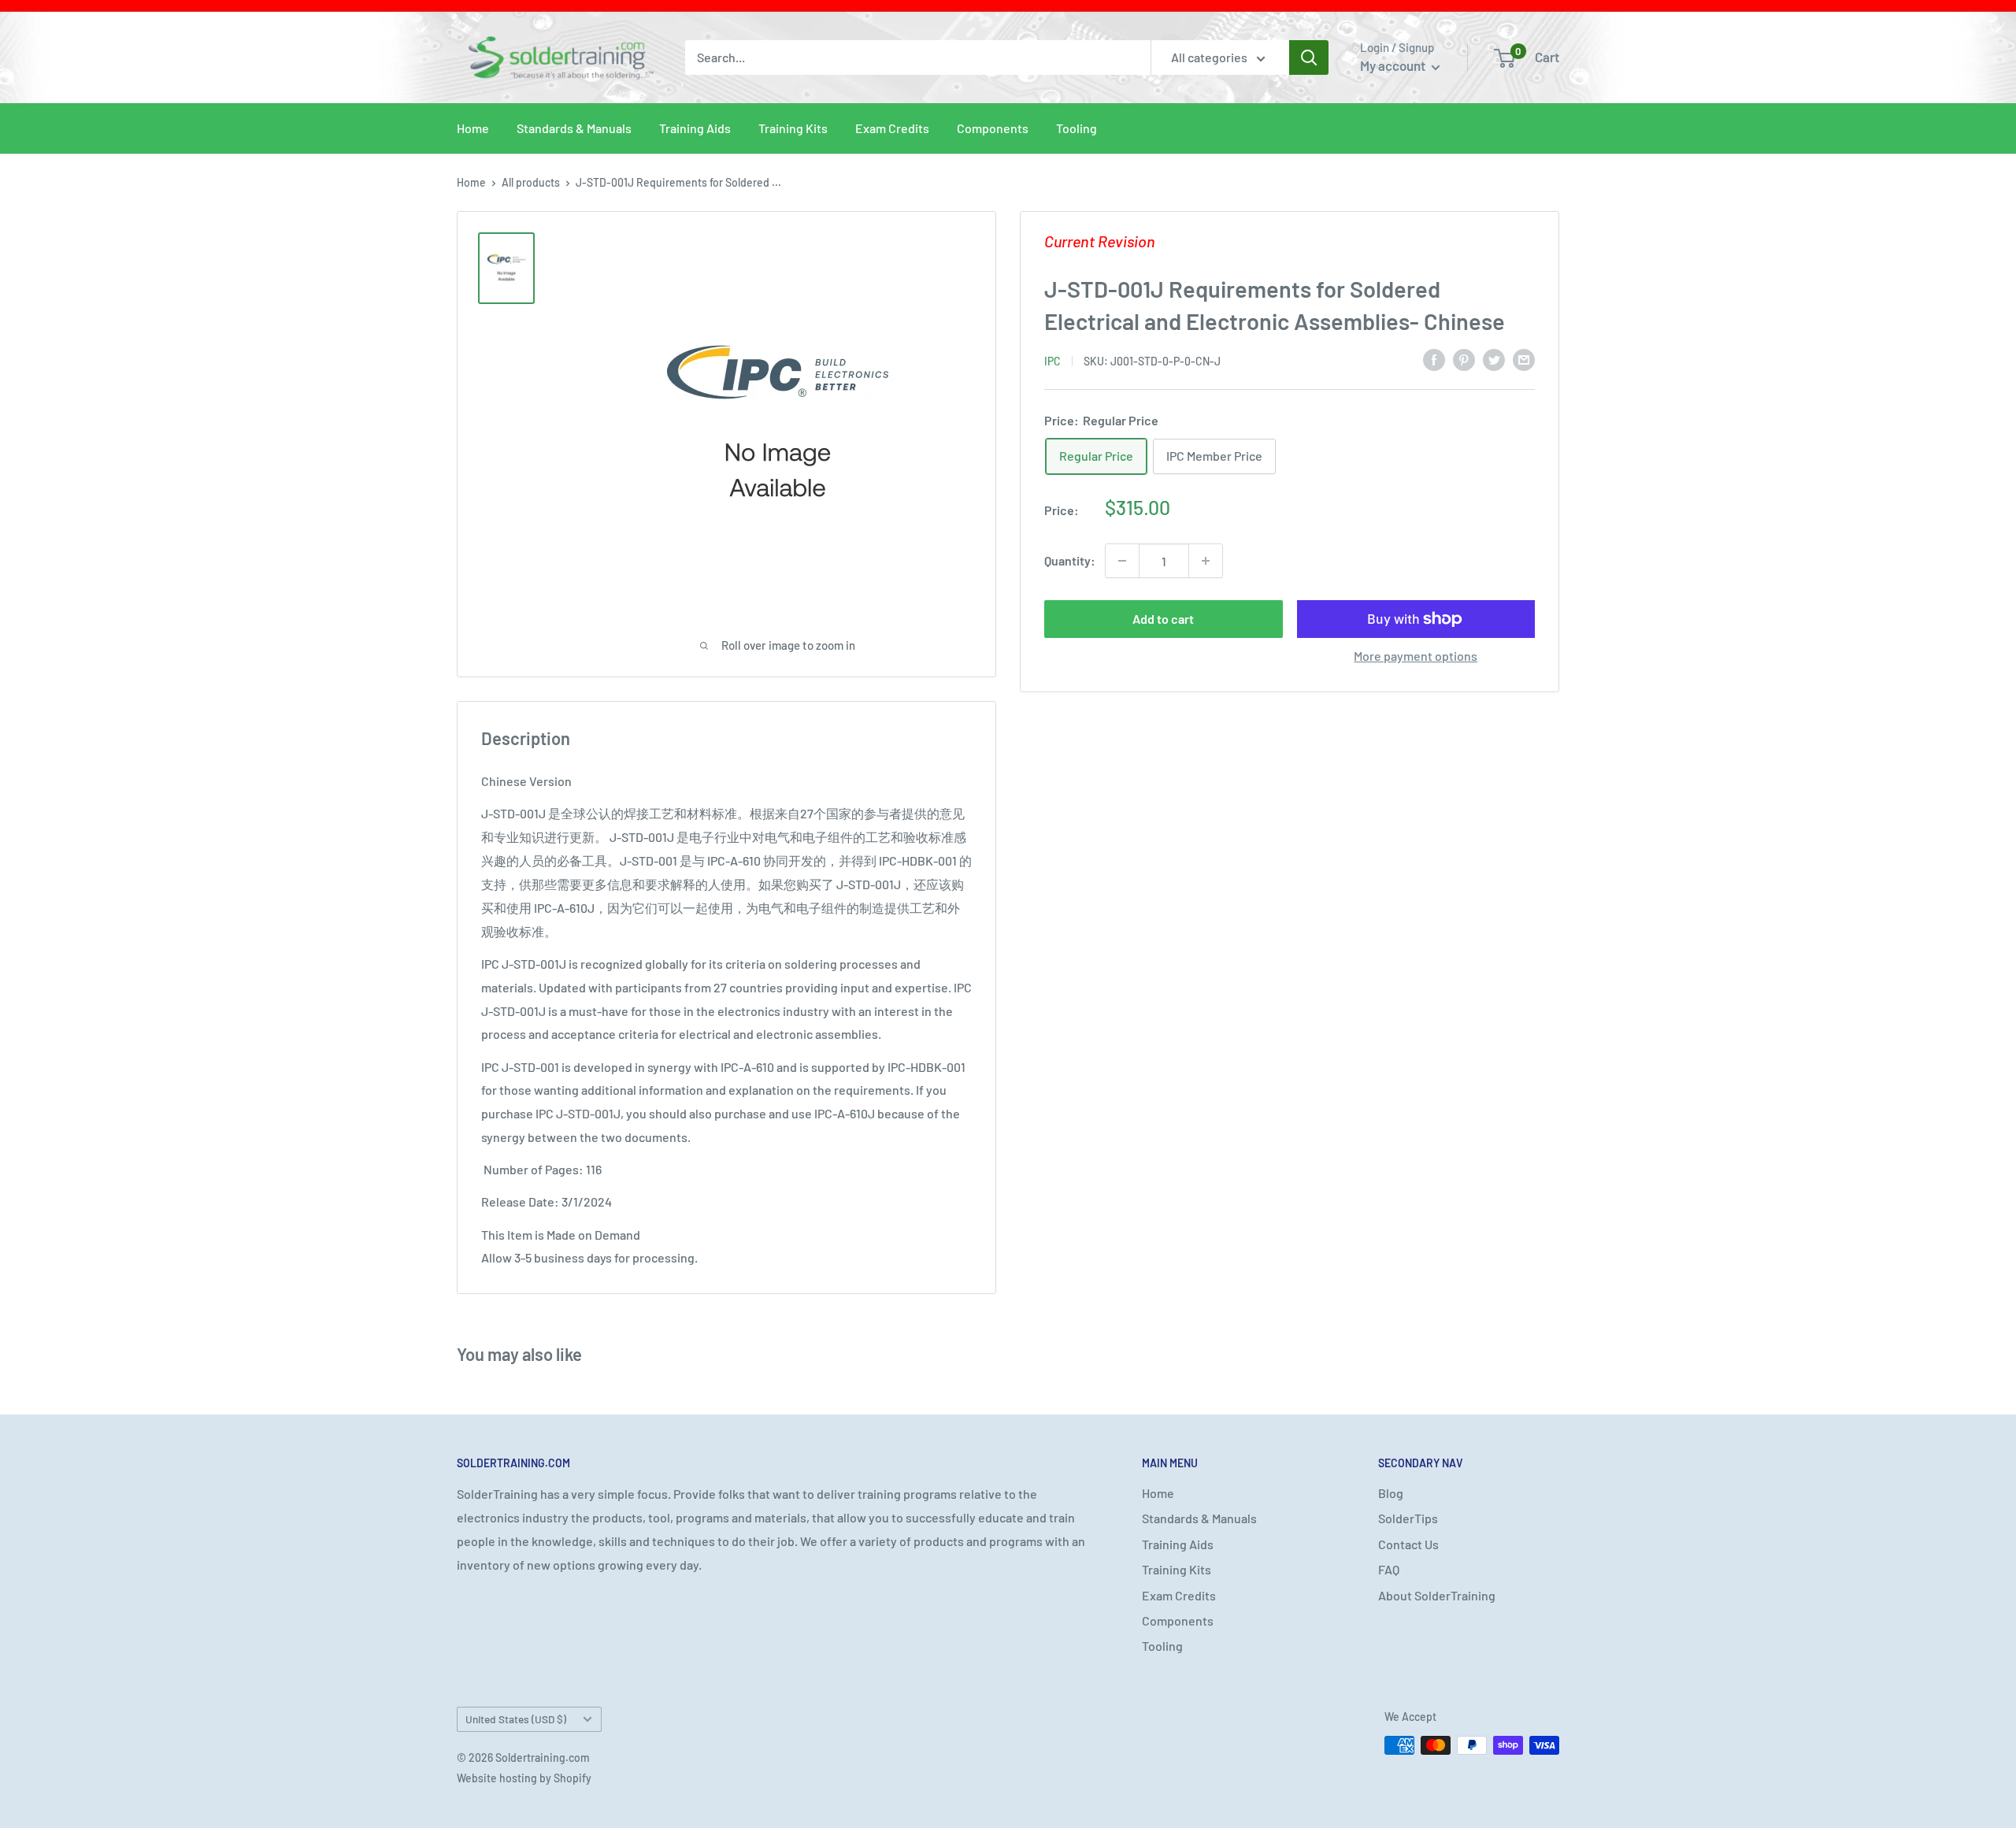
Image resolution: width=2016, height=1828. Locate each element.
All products (531, 182)
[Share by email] (1524, 359)
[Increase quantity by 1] (1206, 561)
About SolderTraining (1437, 1595)
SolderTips (1408, 1518)
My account (1394, 65)
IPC (1052, 360)
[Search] (1309, 57)
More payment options (1416, 656)
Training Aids (695, 128)
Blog (1391, 1493)
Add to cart (1163, 619)
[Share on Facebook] (1434, 359)
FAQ (1389, 1569)
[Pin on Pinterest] (1464, 359)
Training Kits (793, 128)
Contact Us (1408, 1544)
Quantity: (1070, 560)
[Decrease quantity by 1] (1122, 561)
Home (473, 128)
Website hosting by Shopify (524, 1778)
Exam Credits (892, 128)
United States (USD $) (516, 1719)
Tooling (1077, 128)
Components (993, 128)
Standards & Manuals (574, 128)
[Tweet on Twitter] (1494, 359)
